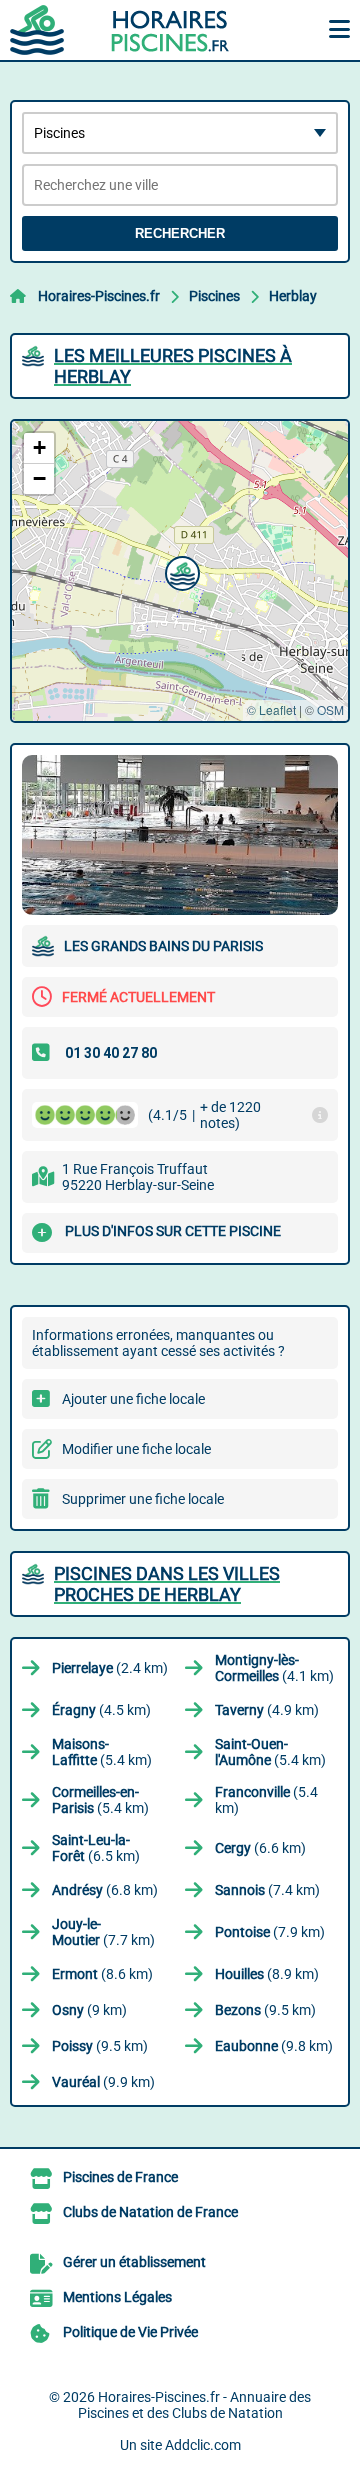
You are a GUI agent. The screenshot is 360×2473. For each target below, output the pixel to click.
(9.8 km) (274, 2046)
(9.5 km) (265, 2010)
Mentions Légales (117, 2297)
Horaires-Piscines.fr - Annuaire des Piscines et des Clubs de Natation (195, 2405)
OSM (330, 709)
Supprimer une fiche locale (143, 1499)
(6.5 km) (96, 1848)
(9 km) (89, 2010)
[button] (180, 571)
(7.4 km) (267, 1890)
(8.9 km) (267, 1974)
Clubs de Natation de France (150, 2212)
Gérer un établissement (134, 2262)
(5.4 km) (102, 1752)
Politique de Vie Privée (130, 2332)
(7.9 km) (270, 1932)
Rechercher (180, 233)
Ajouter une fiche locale (133, 1399)
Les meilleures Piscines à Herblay (173, 366)
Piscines (214, 296)
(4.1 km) (274, 1668)
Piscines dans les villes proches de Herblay (167, 1584)
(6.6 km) (260, 1848)
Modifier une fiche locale (136, 1449)
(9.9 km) (103, 2082)
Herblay (293, 296)
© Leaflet (271, 709)
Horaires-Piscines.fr (99, 296)
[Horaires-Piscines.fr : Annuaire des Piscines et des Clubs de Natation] (135, 30)
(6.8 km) (105, 1890)
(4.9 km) (267, 1710)
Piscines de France (120, 2177)
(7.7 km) (103, 1932)
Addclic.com (203, 2445)
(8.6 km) (102, 1974)
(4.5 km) (101, 1710)
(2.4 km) (110, 1668)
